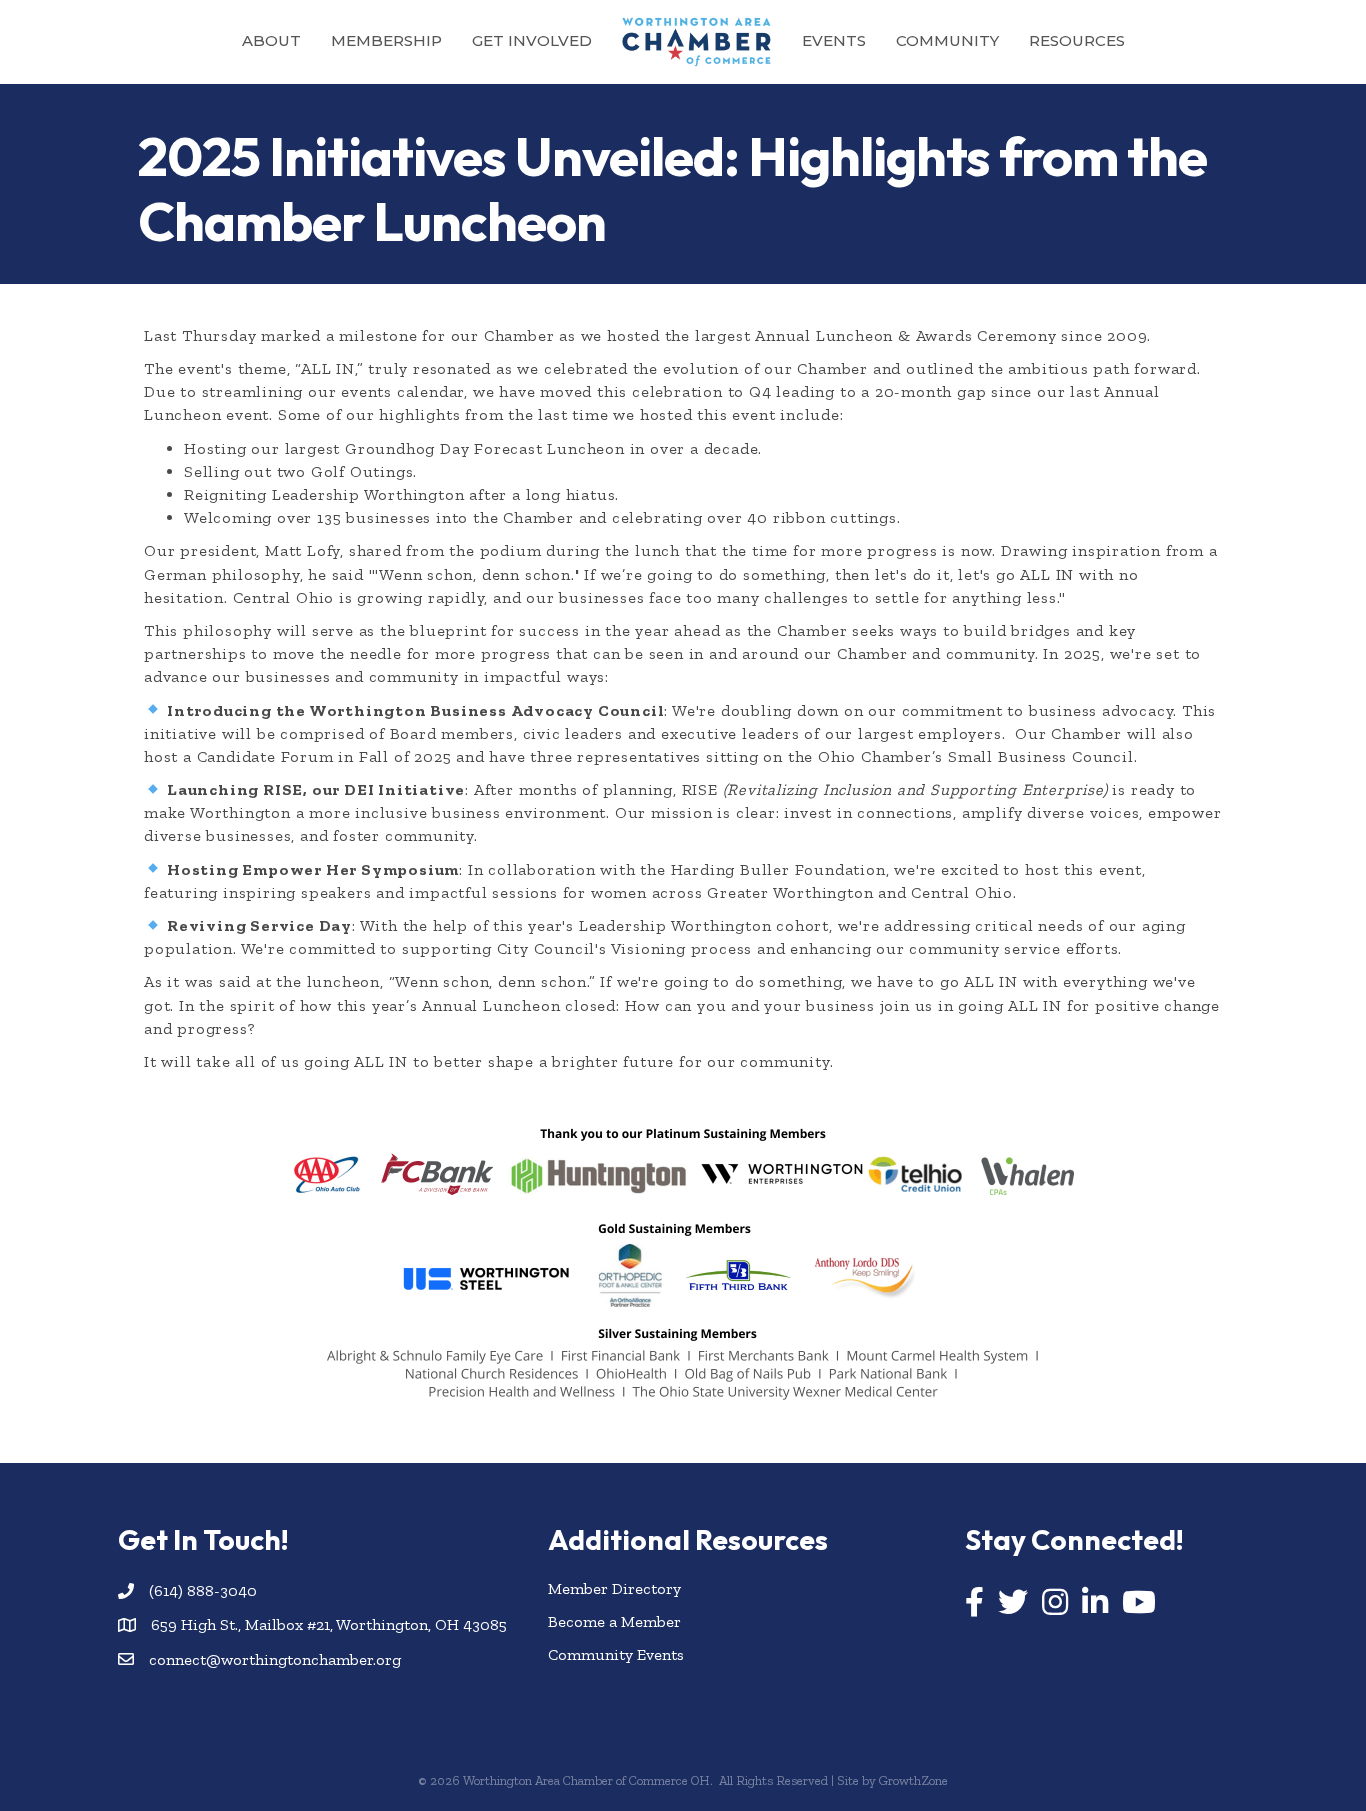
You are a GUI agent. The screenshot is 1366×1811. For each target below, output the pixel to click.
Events (834, 40)
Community (947, 40)
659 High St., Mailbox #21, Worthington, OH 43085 (329, 1624)
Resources (1077, 40)
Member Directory (614, 1588)
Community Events (616, 1654)
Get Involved (532, 40)
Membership (386, 40)
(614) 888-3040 (203, 1590)
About (271, 40)
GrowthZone (913, 1780)
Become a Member (614, 1621)
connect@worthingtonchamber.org (275, 1659)
